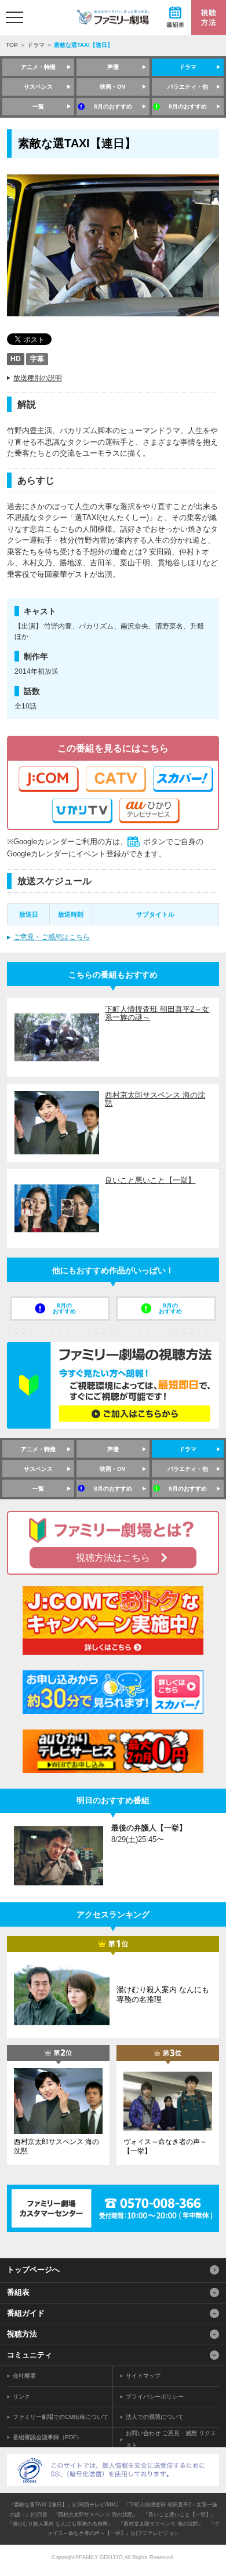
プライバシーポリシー (155, 2397)
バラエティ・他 (188, 87)
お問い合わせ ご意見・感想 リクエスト (171, 2439)
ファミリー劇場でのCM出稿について (61, 2417)
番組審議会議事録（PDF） (48, 2437)
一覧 (38, 106)
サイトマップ (143, 2376)
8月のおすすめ (113, 106)
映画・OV (113, 87)
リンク (21, 2397)
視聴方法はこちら (113, 1558)
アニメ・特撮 (38, 67)
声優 (113, 67)
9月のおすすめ (188, 106)
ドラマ (36, 45)
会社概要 (24, 2376)
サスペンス (38, 87)
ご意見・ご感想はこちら (52, 937)
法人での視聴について (155, 2417)
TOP (12, 45)
